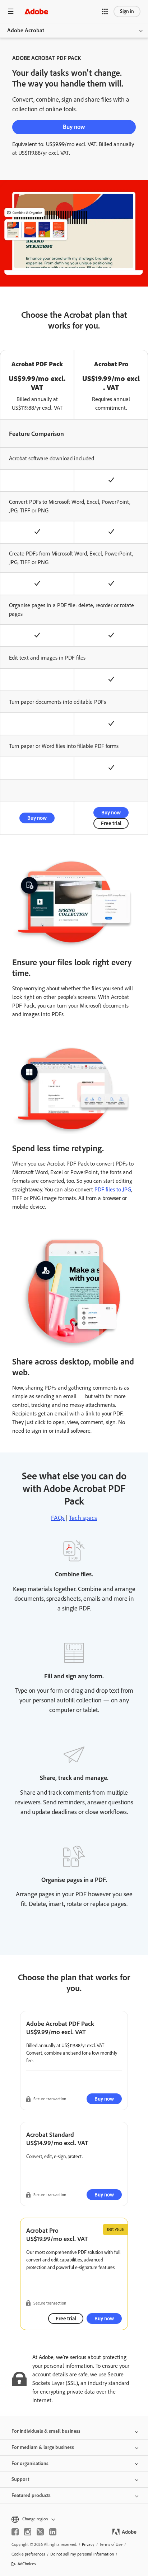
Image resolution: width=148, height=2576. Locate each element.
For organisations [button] (30, 2463)
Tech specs (83, 1518)
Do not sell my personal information (82, 2554)
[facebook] (15, 2532)
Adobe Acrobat (26, 30)
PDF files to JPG (113, 1189)
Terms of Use (111, 2544)
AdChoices (27, 2564)
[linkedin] (53, 2532)
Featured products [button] (31, 2495)
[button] (105, 11)
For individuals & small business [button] (46, 2431)
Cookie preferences (28, 2554)
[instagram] (28, 2532)
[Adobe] (36, 11)
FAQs (58, 1518)
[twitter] (40, 2532)
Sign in (127, 11)
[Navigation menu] (11, 11)
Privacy (88, 2544)
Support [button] (20, 2479)
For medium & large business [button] (43, 2447)
